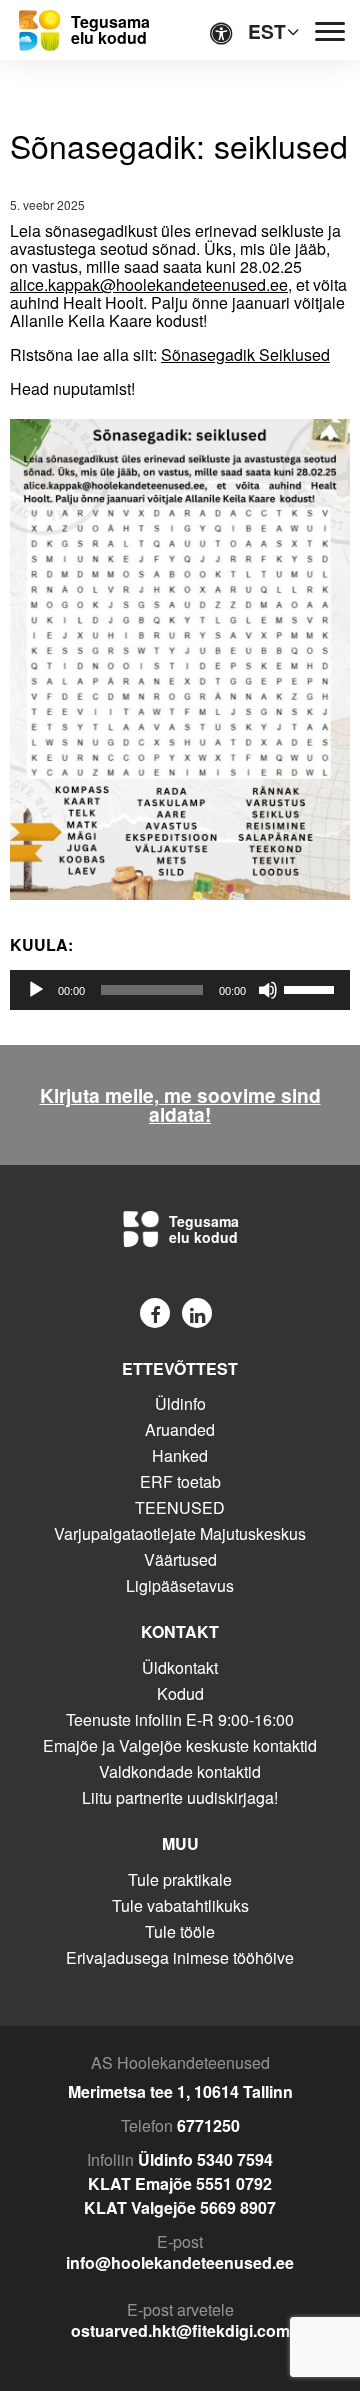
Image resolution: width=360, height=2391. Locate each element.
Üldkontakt (180, 1667)
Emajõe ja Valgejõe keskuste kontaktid (180, 1745)
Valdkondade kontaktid (180, 1771)
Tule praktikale (180, 1879)
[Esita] (36, 990)
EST (267, 31)
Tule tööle (180, 1931)
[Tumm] (268, 990)
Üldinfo (180, 1403)
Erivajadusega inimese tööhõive (180, 1957)
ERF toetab (180, 1481)
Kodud (180, 1693)
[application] (180, 990)
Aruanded (180, 1429)
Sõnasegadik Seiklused (245, 354)
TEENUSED (180, 1507)
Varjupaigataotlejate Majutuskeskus (180, 1533)
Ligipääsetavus (180, 1585)
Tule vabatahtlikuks (180, 1905)
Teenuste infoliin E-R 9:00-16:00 (180, 1719)
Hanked (180, 1455)
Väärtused (180, 1559)
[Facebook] (155, 1313)
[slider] (312, 988)
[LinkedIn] (197, 1313)
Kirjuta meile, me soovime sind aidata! (180, 1105)
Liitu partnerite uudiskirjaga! (180, 1797)
